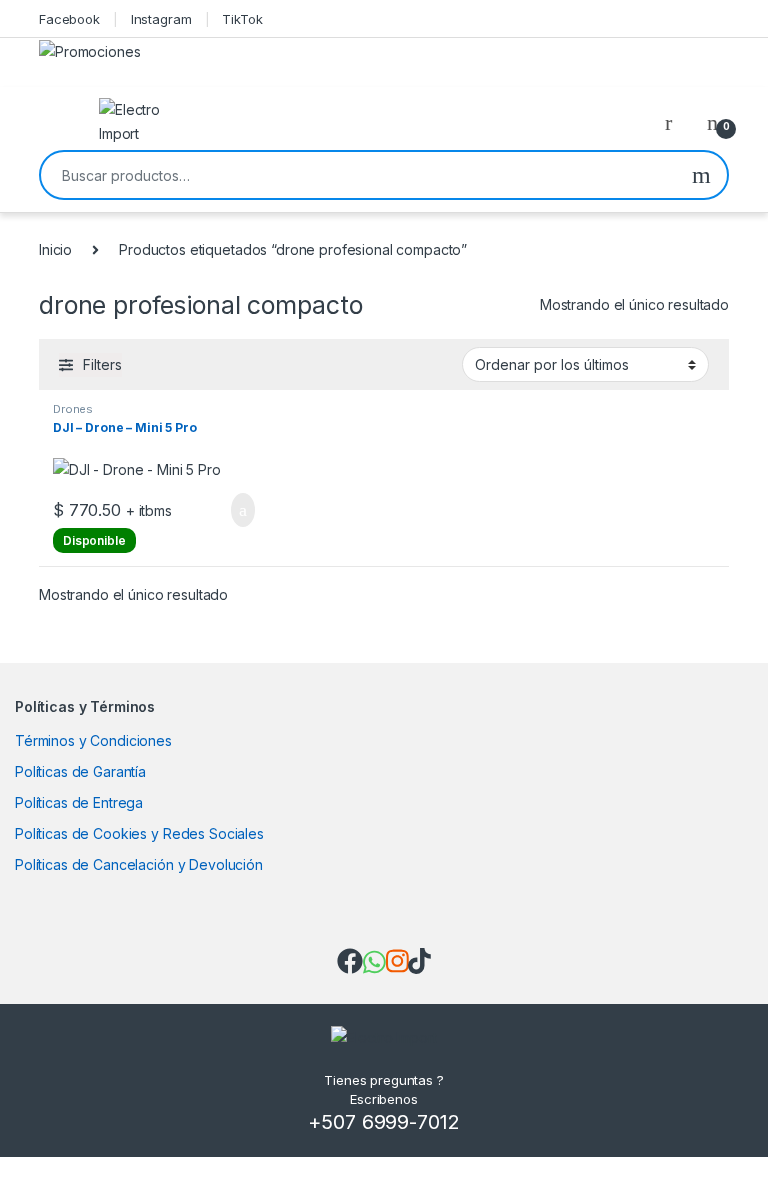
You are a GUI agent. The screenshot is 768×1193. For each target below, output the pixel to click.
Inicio (55, 249)
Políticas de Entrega (79, 802)
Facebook (69, 19)
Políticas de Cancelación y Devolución (139, 864)
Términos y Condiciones (93, 740)
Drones (73, 409)
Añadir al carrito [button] (234, 510)
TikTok (242, 19)
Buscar (701, 175)
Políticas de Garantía (80, 771)
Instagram (161, 19)
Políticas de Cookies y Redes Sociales (139, 833)
